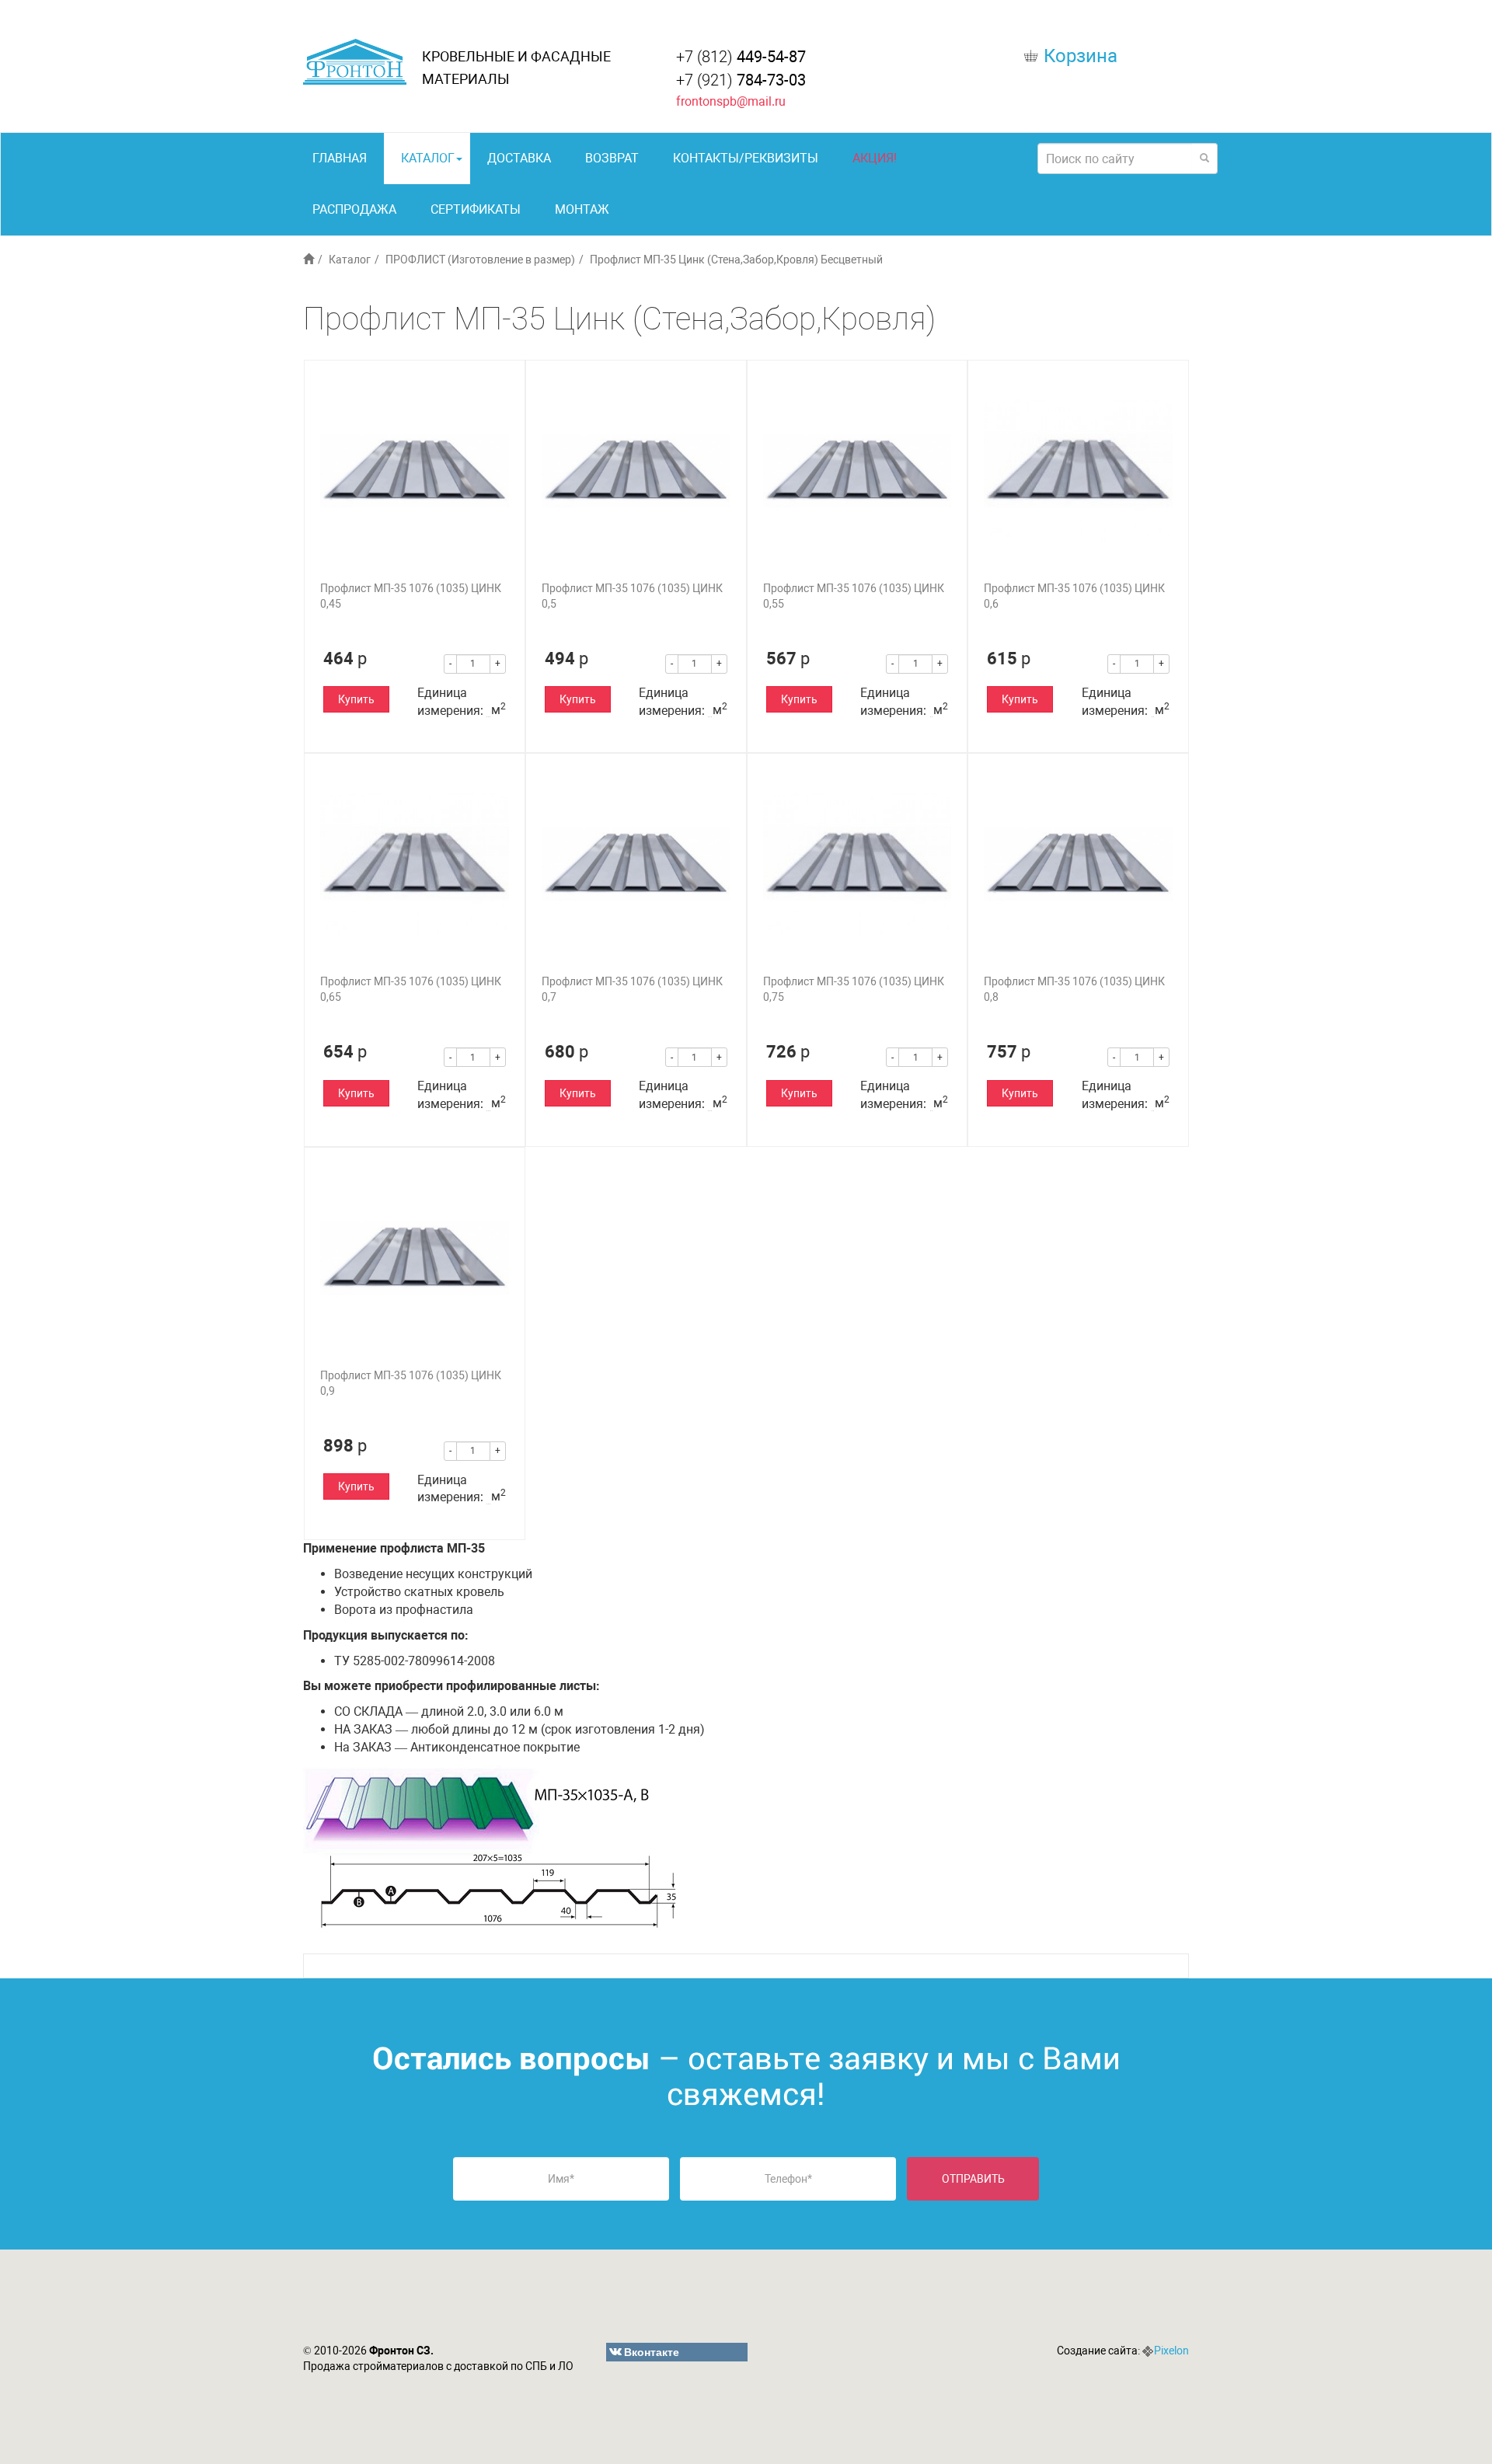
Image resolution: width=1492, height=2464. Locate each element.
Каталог (428, 158)
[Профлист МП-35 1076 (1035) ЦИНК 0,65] (415, 864)
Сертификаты (476, 209)
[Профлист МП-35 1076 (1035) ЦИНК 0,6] (1078, 470)
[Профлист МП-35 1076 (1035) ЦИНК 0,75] (858, 864)
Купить (356, 699)
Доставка (519, 158)
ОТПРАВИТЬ (973, 2179)
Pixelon (1171, 2351)
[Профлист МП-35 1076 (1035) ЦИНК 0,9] (415, 1258)
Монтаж (582, 209)
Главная (340, 158)
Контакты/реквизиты (746, 158)
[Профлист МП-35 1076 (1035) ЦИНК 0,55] (858, 470)
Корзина (1081, 56)
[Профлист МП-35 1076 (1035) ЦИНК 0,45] (415, 470)
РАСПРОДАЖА (354, 209)
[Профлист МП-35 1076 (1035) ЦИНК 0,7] (636, 864)
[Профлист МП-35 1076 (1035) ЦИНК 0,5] (636, 470)
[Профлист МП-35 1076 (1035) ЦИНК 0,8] (1078, 864)
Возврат (612, 158)
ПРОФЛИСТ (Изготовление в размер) (480, 260)
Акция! (875, 158)
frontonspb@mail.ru (731, 101)
